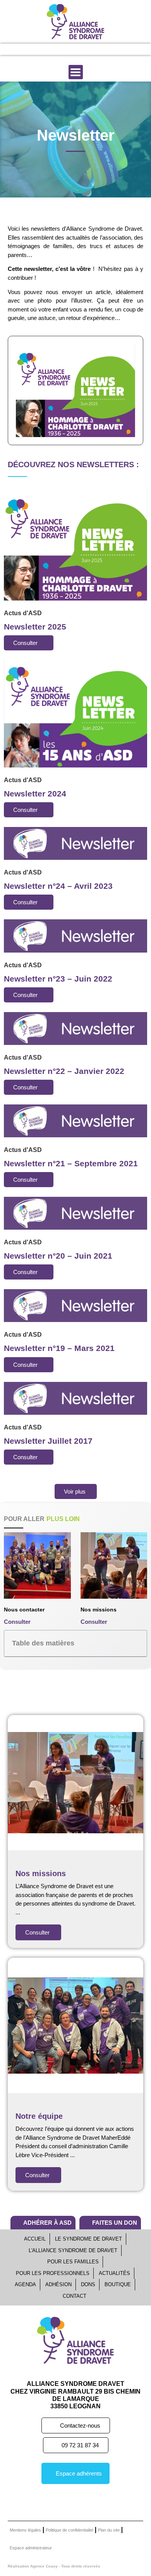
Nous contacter (24, 1610)
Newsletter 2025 (35, 627)
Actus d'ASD (23, 613)
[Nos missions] (114, 1566)
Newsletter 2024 (35, 794)
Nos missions (99, 1610)
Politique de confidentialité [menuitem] (69, 2530)
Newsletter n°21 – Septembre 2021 (71, 1163)
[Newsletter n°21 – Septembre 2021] (75, 1120)
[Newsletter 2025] (75, 544)
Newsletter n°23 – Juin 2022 (58, 979)
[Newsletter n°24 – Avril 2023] (75, 843)
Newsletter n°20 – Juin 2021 (58, 1256)
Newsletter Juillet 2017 (48, 1441)
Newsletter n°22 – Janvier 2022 (64, 1071)
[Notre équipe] (75, 2025)
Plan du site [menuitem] (109, 2530)
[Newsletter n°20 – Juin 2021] (75, 1213)
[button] (76, 72)
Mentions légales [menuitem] (25, 2530)
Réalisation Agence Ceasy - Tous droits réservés (54, 2566)
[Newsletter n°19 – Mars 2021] (75, 1305)
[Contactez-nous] (112, 49)
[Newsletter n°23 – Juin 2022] (75, 935)
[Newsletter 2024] (75, 713)
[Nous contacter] (37, 1566)
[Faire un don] (87, 49)
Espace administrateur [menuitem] (31, 2548)
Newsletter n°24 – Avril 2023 (58, 886)
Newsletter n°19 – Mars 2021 (59, 1348)
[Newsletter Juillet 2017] (75, 1398)
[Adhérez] (61, 49)
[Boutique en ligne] (35, 49)
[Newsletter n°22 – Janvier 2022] (75, 1028)
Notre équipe (39, 2116)
